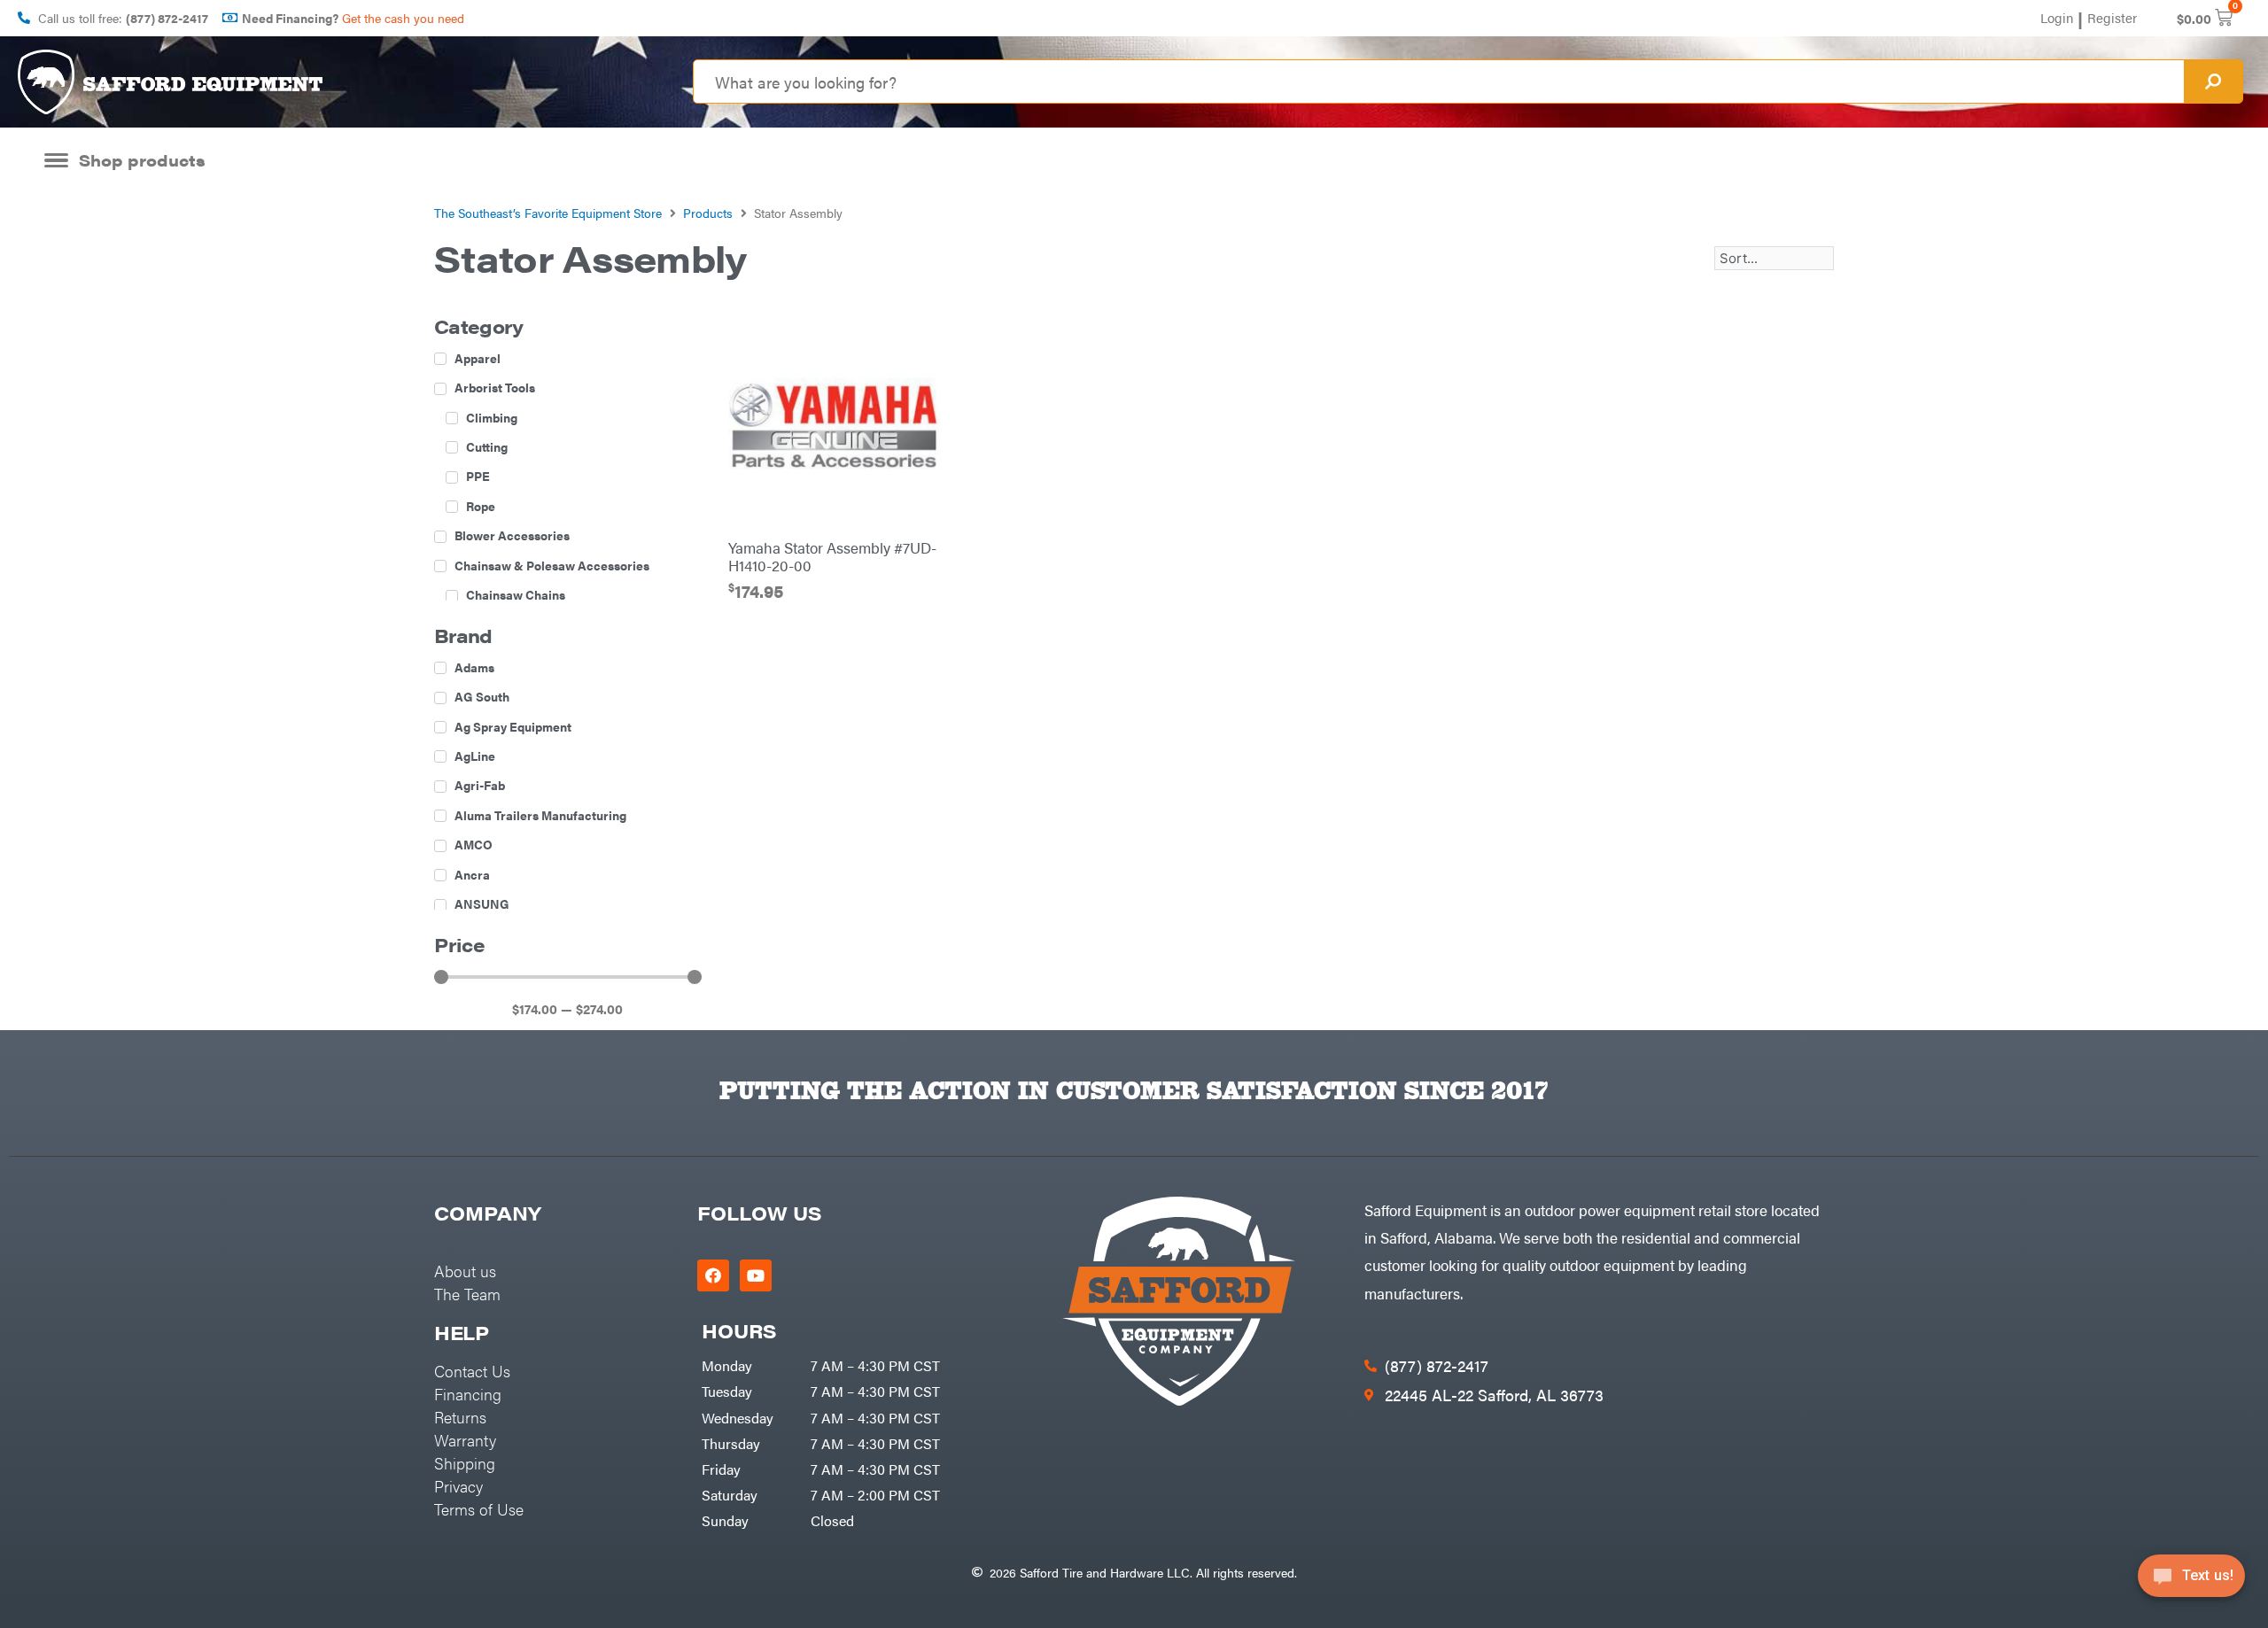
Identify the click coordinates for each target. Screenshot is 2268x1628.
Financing (468, 1394)
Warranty (465, 1440)
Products (708, 213)
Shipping (465, 1463)
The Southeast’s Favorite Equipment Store (548, 213)
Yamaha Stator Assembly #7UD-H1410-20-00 (832, 556)
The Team (467, 1294)
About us (465, 1271)
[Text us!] (2191, 1581)
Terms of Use (479, 1509)
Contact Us (472, 1371)
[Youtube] (756, 1275)
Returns (460, 1417)
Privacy (458, 1486)
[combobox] (1439, 81)
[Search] (2213, 81)
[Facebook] (713, 1275)
